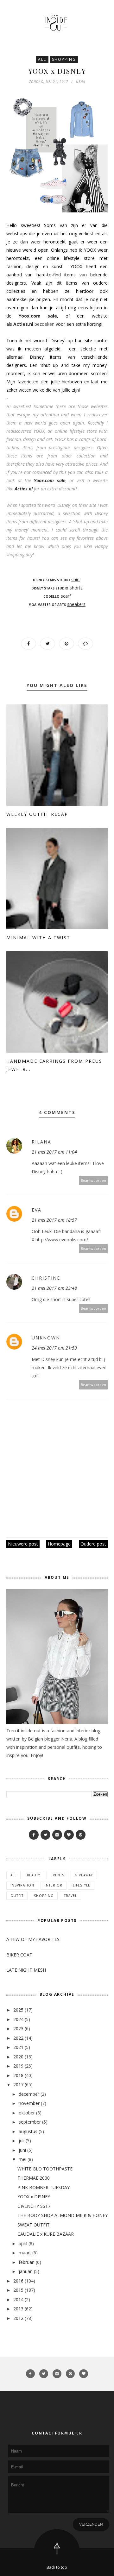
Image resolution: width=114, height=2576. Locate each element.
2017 (18, 2085)
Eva (37, 1210)
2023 (18, 2028)
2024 (18, 2019)
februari (27, 2262)
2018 (18, 2075)
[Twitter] (45, 1835)
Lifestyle (82, 1885)
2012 (18, 2318)
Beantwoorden (93, 1180)
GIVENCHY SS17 (34, 2206)
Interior (54, 1885)
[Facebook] (34, 1835)
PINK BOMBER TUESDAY (44, 2187)
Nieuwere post (23, 1544)
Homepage (59, 1544)
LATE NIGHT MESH (26, 1970)
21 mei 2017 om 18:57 (54, 1220)
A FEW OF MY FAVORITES (33, 1939)
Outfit (17, 1896)
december (29, 2094)
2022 (18, 2038)
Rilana (41, 1142)
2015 (18, 2290)
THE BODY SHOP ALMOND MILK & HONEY (63, 2215)
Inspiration (22, 1885)
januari (26, 2271)
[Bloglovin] (69, 1835)
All (42, 59)
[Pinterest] (81, 1835)
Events (57, 1875)
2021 (18, 2047)
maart (25, 2253)
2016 (18, 2281)
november (29, 2103)
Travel (70, 1896)
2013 (18, 2309)
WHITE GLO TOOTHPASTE (45, 2169)
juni (22, 2150)
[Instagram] (57, 1835)
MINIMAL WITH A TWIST (38, 938)
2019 (18, 2066)
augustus (28, 2131)
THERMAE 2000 (34, 2178)
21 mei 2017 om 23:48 (54, 1288)
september (30, 2122)
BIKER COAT (19, 1955)
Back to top (57, 2567)
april (23, 2243)
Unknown (46, 1338)
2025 (18, 2010)
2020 (18, 2057)
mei (22, 2159)
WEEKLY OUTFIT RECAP (37, 814)
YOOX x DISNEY (34, 2197)
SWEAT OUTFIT (34, 2225)
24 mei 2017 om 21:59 (54, 1348)
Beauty (34, 1875)
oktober (27, 2113)
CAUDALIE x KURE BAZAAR (46, 2234)
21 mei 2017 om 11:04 (54, 1152)
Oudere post (93, 1544)
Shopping (64, 59)
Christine (46, 1278)
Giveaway (84, 1875)
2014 (18, 2299)
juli (22, 2141)
